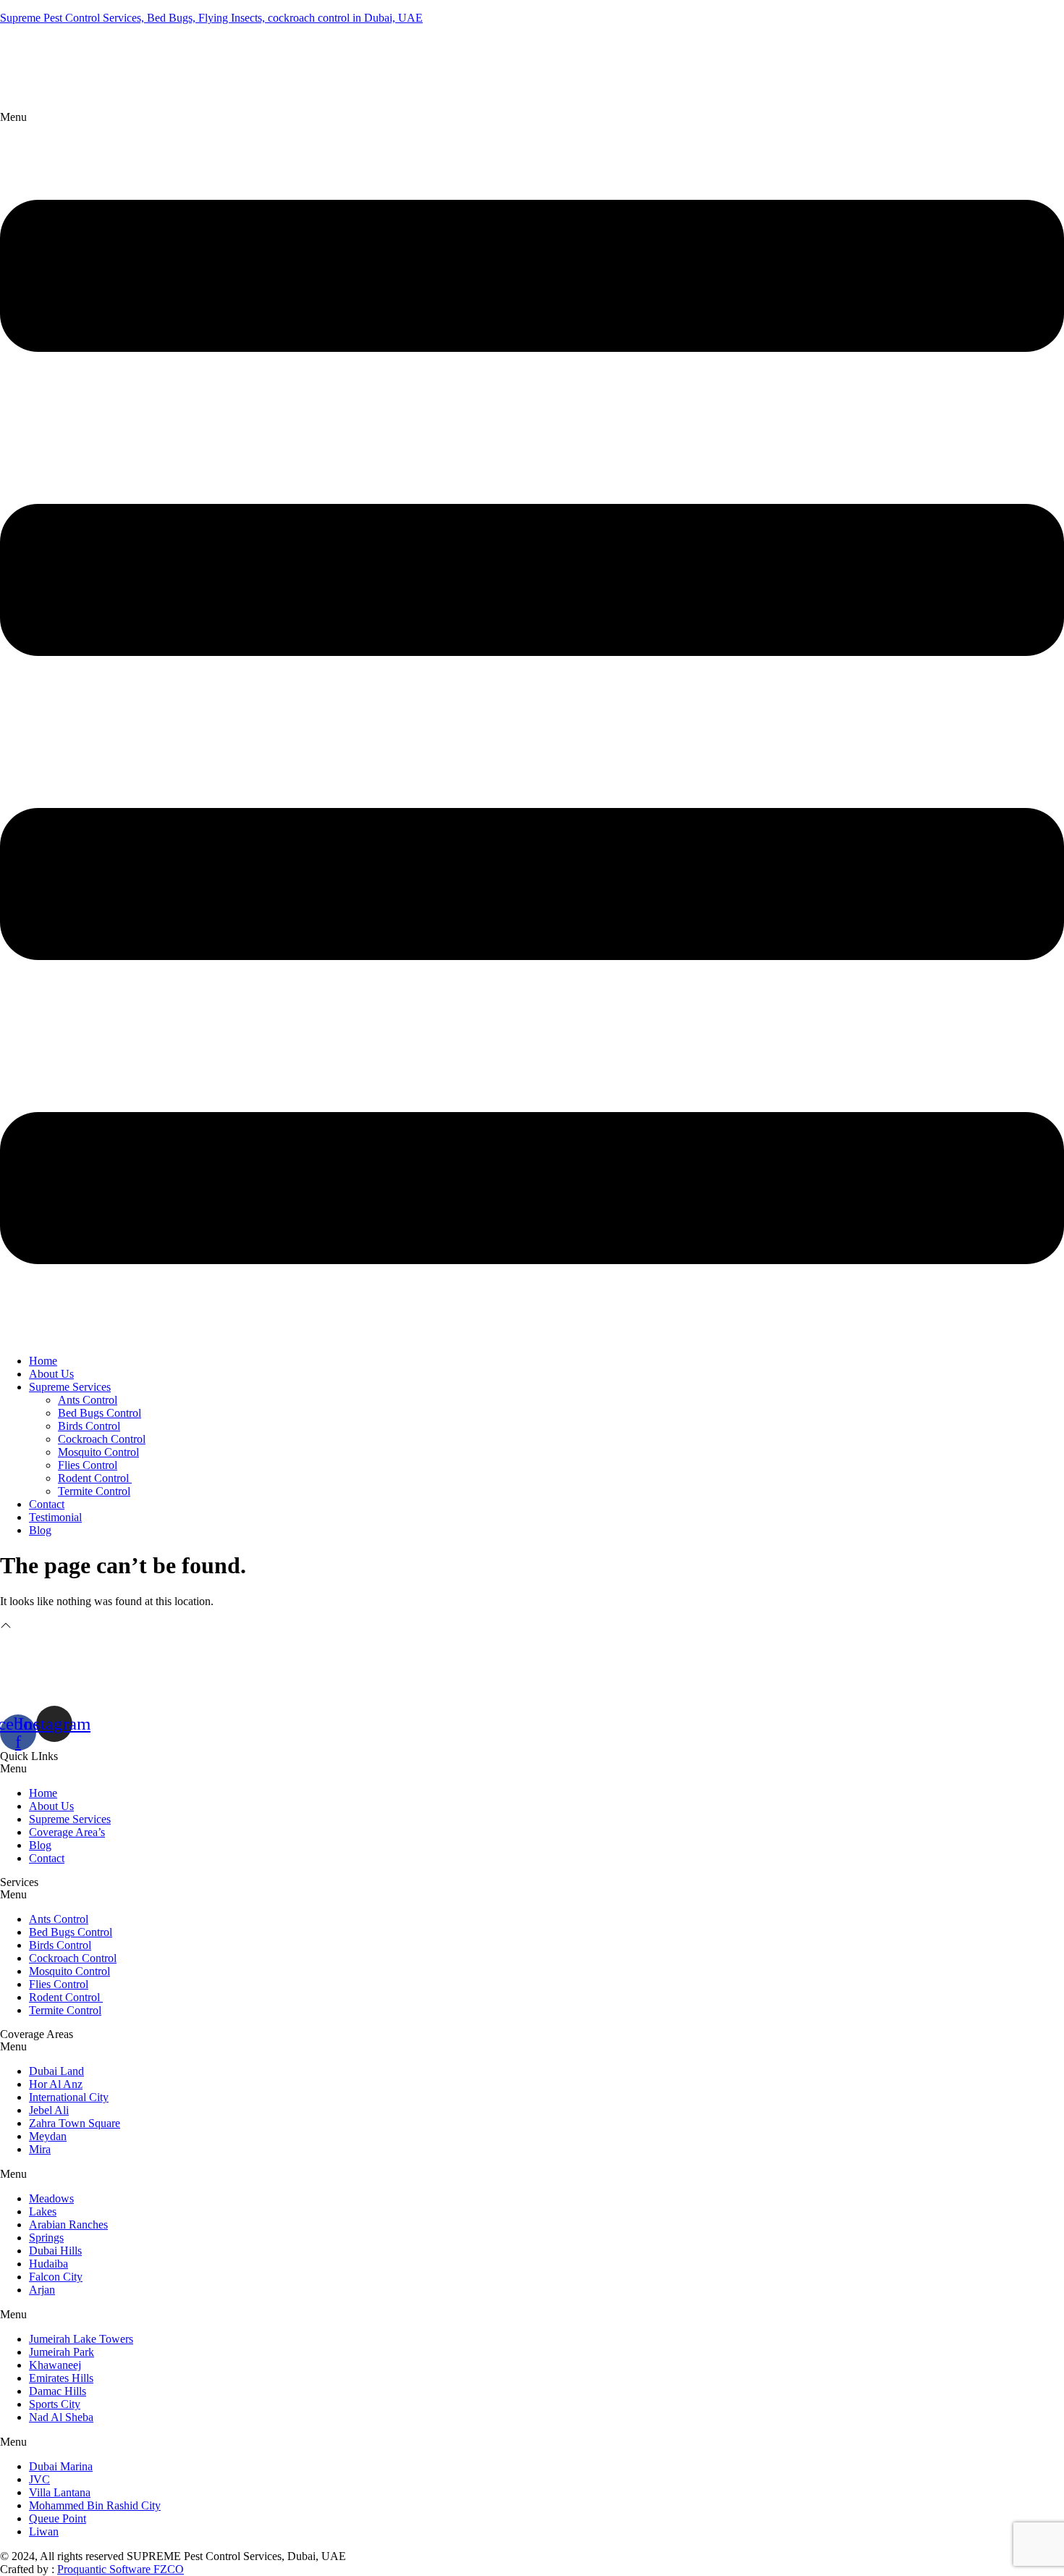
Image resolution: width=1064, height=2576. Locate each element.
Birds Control (89, 1426)
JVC (39, 2479)
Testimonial (55, 1517)
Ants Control (88, 1400)
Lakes (43, 2211)
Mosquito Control (98, 1452)
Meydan (48, 2136)
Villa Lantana (60, 2492)
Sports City (55, 2404)
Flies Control (88, 1465)
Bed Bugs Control (100, 1413)
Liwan (44, 2531)
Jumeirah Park (62, 2352)
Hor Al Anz (56, 2084)
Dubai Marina (61, 2466)
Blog (40, 1530)
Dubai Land (56, 2071)
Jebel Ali (49, 2110)
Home (43, 1361)
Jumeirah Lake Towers (81, 2339)
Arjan (42, 2290)
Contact (47, 1504)
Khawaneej (55, 2365)
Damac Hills (58, 2391)
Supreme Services (70, 1387)
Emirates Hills (61, 2378)
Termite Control (94, 1491)
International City (69, 2097)
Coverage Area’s (67, 1832)
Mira (40, 2149)
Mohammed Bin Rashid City (95, 2505)
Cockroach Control (102, 1439)
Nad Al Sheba (61, 2417)
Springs (46, 2238)
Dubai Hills (55, 2251)
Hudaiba (48, 2264)
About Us (51, 1374)
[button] (532, 727)
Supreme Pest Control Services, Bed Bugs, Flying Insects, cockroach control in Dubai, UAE (211, 18)
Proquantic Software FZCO (121, 2569)
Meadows (51, 2198)
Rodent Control (95, 1478)
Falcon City (56, 2277)
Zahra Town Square (75, 2123)
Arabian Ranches (68, 2224)
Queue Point (58, 2518)
